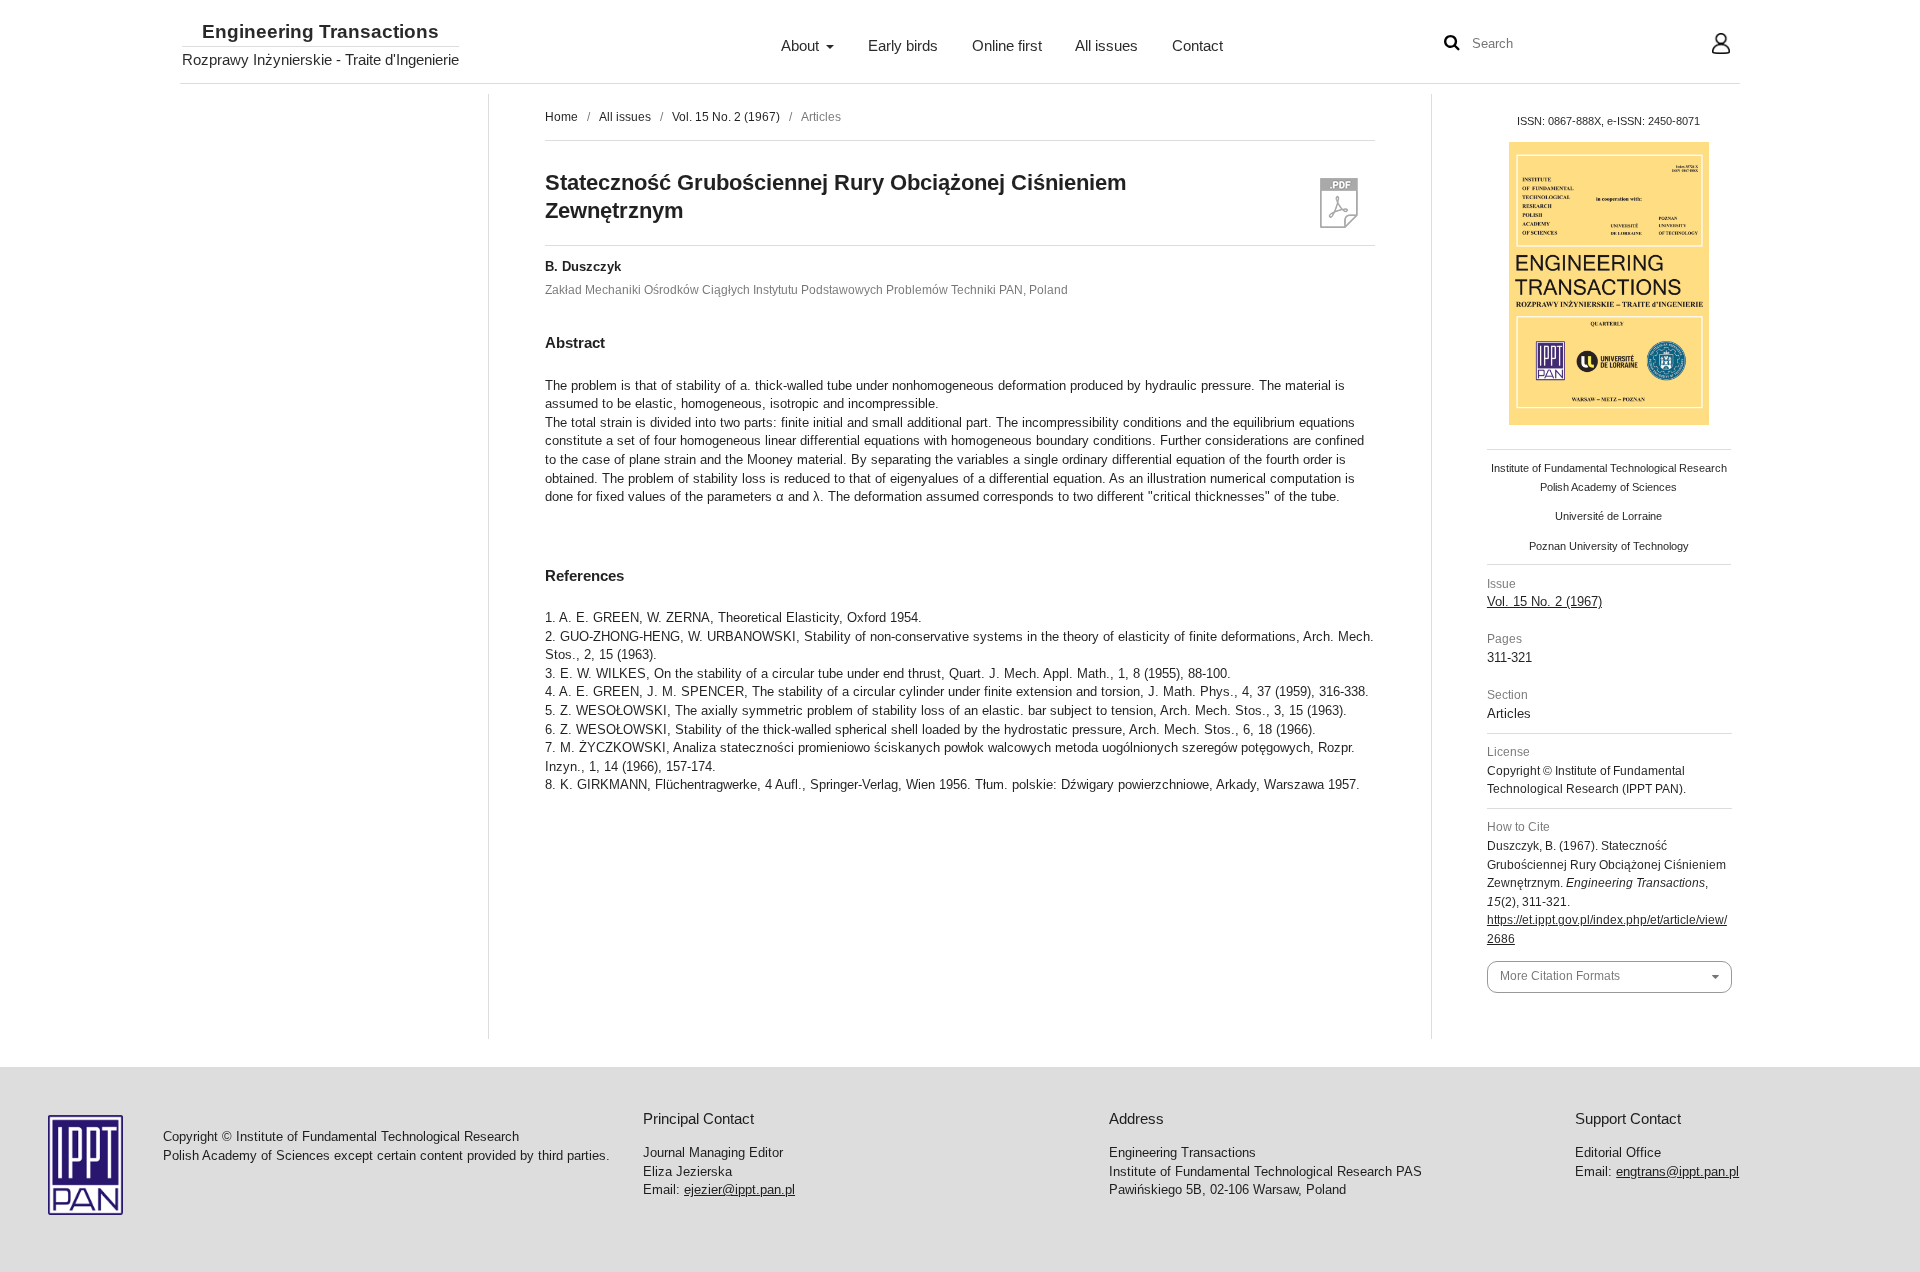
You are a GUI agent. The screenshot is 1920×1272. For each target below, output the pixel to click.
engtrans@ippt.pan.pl (1677, 1171)
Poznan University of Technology (1609, 546)
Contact (1197, 46)
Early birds (903, 46)
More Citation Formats (1560, 976)
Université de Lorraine (1608, 516)
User (1705, 46)
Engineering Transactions (320, 32)
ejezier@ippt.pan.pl (739, 1189)
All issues (1106, 46)
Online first (1007, 46)
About (802, 46)
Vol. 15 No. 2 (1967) (726, 117)
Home (561, 117)
